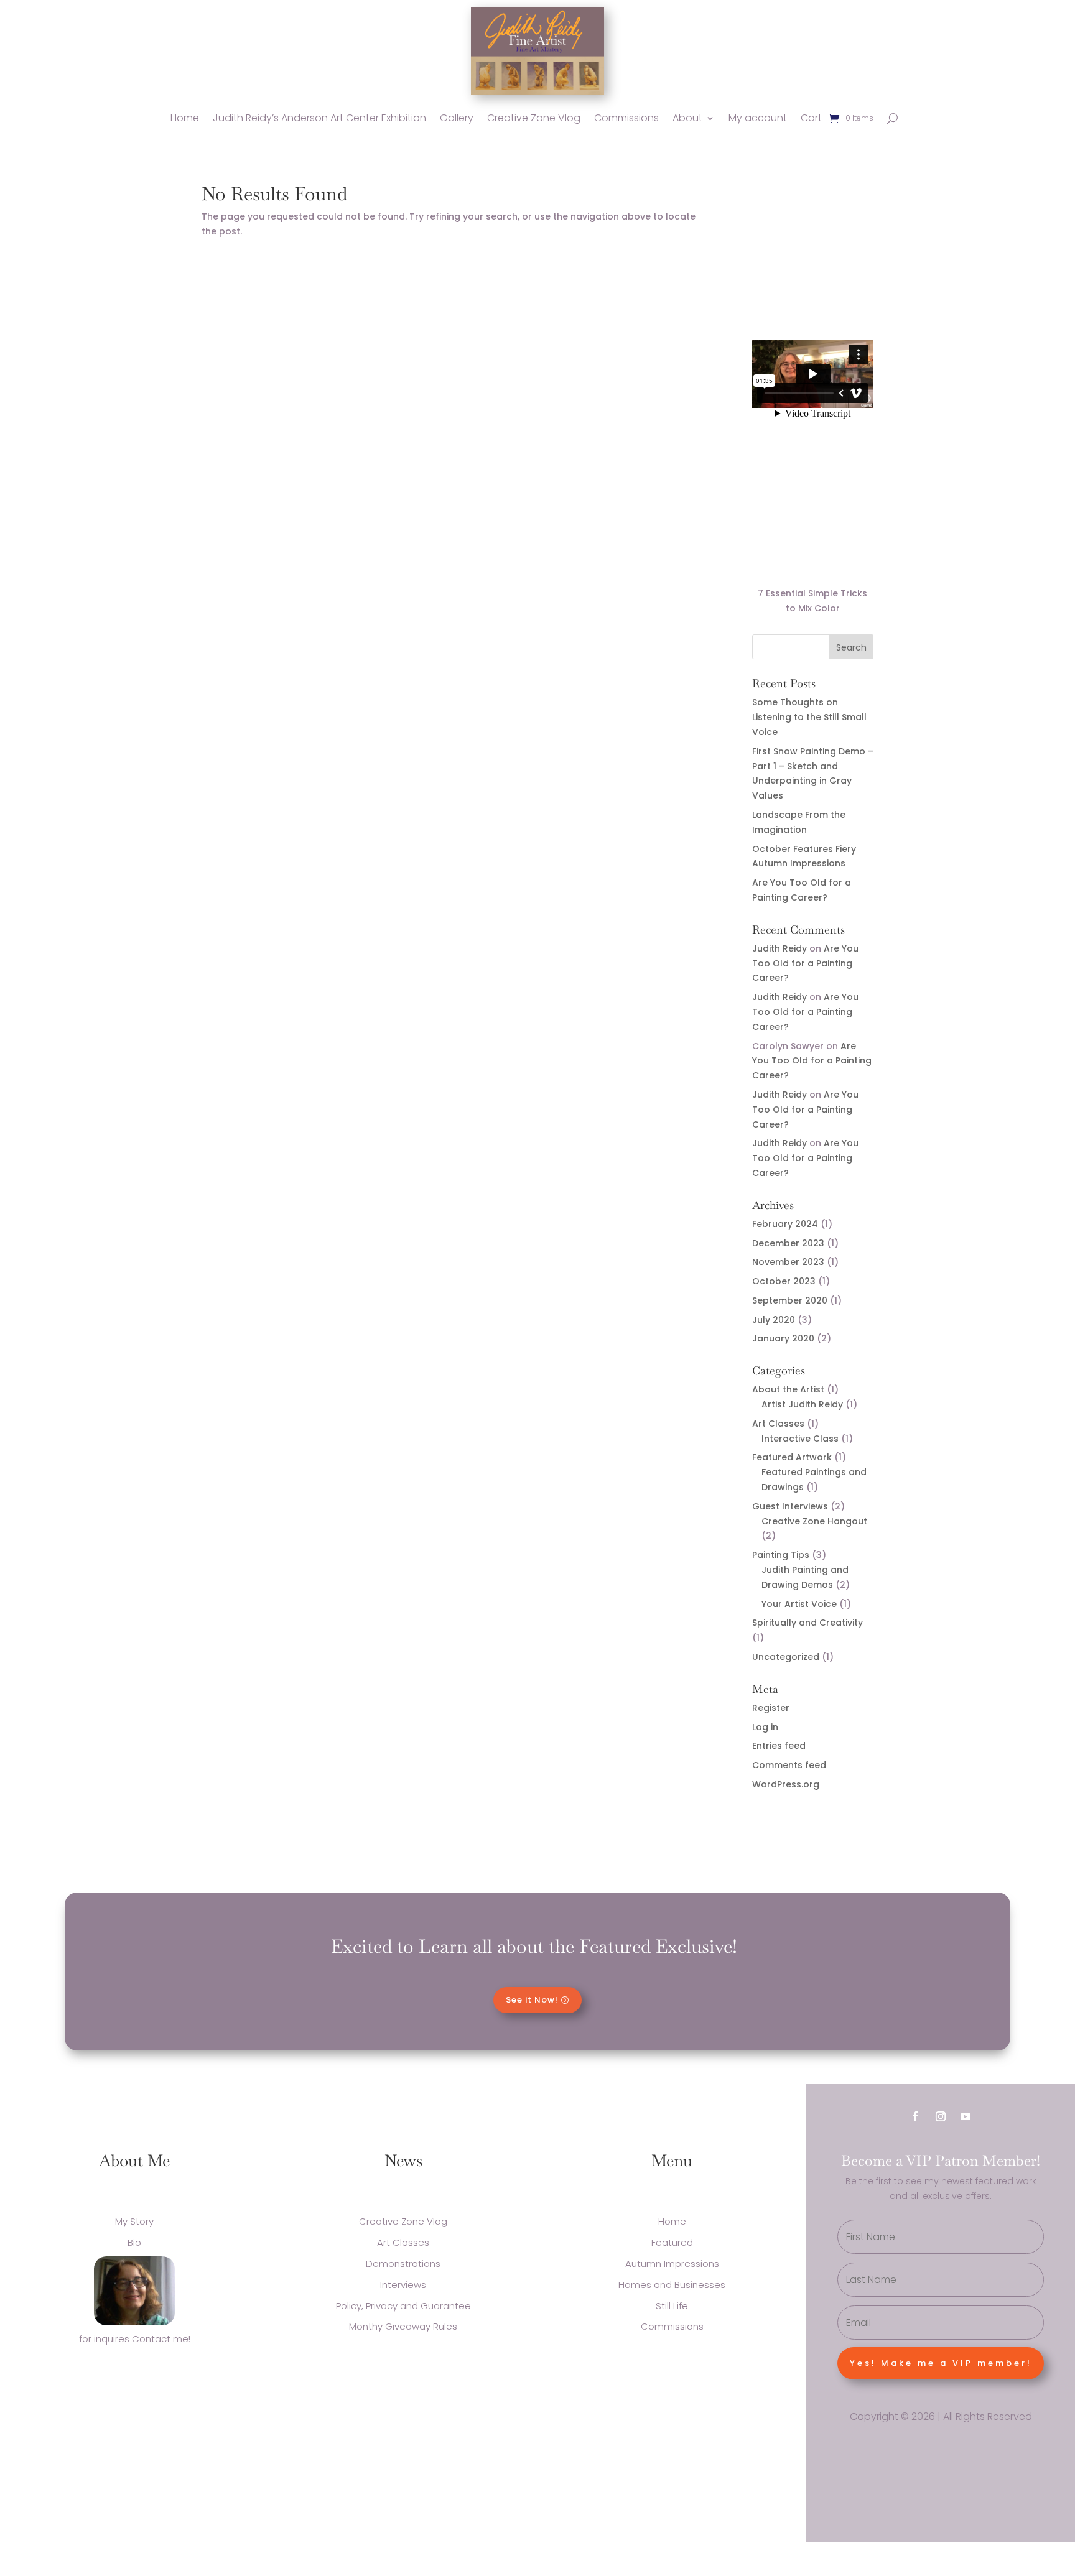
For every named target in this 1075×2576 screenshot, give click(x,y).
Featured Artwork (792, 1457)
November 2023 (788, 1262)
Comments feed (789, 1765)
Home (185, 118)
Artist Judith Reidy (802, 1404)
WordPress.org (786, 1784)
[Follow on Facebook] (916, 2116)
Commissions (626, 118)
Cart (811, 118)
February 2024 (785, 1224)
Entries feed (779, 1746)
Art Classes (778, 1424)
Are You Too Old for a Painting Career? (805, 963)
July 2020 (774, 1320)
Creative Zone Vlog (534, 118)
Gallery (457, 118)
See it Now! (532, 2000)
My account (758, 118)
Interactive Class (800, 1439)
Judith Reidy (779, 948)
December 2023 (788, 1243)
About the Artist (788, 1389)
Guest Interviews (790, 1506)
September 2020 (790, 1300)
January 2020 (783, 1338)
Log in (765, 1727)
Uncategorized (786, 1657)
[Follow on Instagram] (941, 2116)
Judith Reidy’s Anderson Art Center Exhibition (319, 118)
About (687, 118)
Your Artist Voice (799, 1604)
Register (771, 1708)
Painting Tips (781, 1555)
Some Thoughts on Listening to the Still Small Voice (809, 717)
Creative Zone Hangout (814, 1521)
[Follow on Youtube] (966, 2116)
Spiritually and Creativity (807, 1623)
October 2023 (784, 1281)
